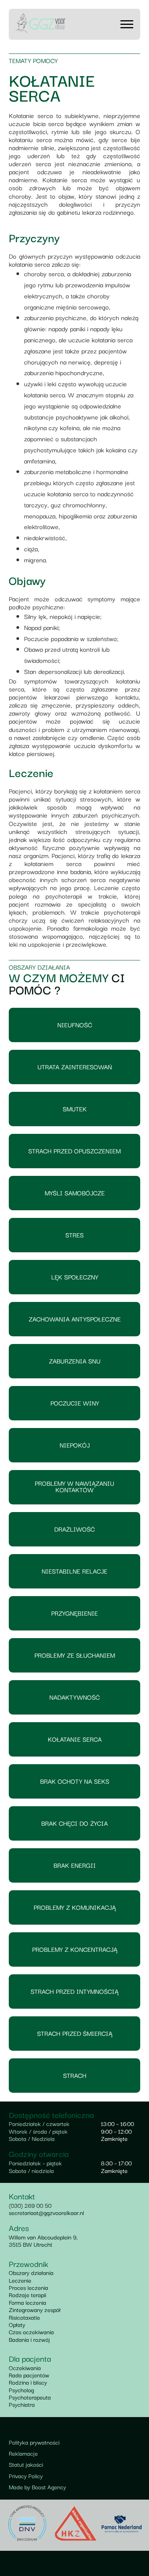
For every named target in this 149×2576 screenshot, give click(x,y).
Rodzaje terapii (28, 2294)
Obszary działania (31, 2272)
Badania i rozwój (29, 2339)
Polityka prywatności (34, 2442)
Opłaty (17, 2324)
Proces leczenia (28, 2287)
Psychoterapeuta (30, 2397)
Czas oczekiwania (31, 2332)
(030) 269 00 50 (30, 2205)
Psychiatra (22, 2404)
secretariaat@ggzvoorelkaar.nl (46, 2212)
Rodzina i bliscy (28, 2382)
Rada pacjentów (29, 2375)
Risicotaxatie (24, 2317)
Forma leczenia (28, 2302)
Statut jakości (26, 2464)
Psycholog (21, 2390)
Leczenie (20, 2280)
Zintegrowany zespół (35, 2309)
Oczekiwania (25, 2367)
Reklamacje (23, 2453)
